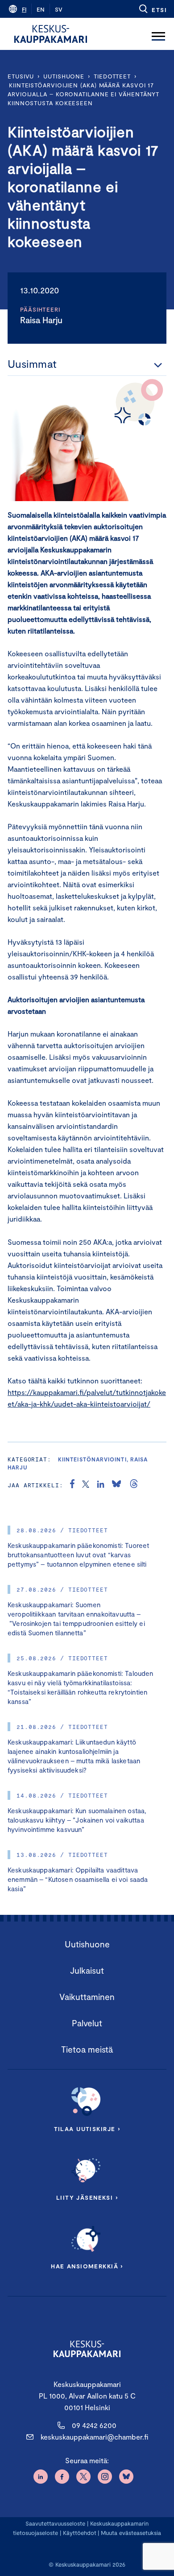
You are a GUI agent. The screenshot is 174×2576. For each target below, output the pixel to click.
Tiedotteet (112, 76)
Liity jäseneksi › (87, 2197)
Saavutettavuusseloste (55, 2523)
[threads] (134, 1485)
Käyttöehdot (80, 2533)
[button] (152, 9)
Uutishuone (64, 76)
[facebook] (72, 1485)
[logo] (51, 34)
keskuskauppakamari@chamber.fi (94, 2437)
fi (24, 9)
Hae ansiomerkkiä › (87, 2266)
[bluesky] (116, 1485)
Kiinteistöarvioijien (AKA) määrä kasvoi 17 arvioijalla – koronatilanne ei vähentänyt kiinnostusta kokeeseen (83, 94)
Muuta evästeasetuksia (131, 2533)
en (41, 9)
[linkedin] (101, 1485)
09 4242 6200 (94, 2425)
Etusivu (21, 76)
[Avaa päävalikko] (158, 34)
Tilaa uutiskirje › (87, 2129)
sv (59, 9)
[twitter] (86, 1485)
